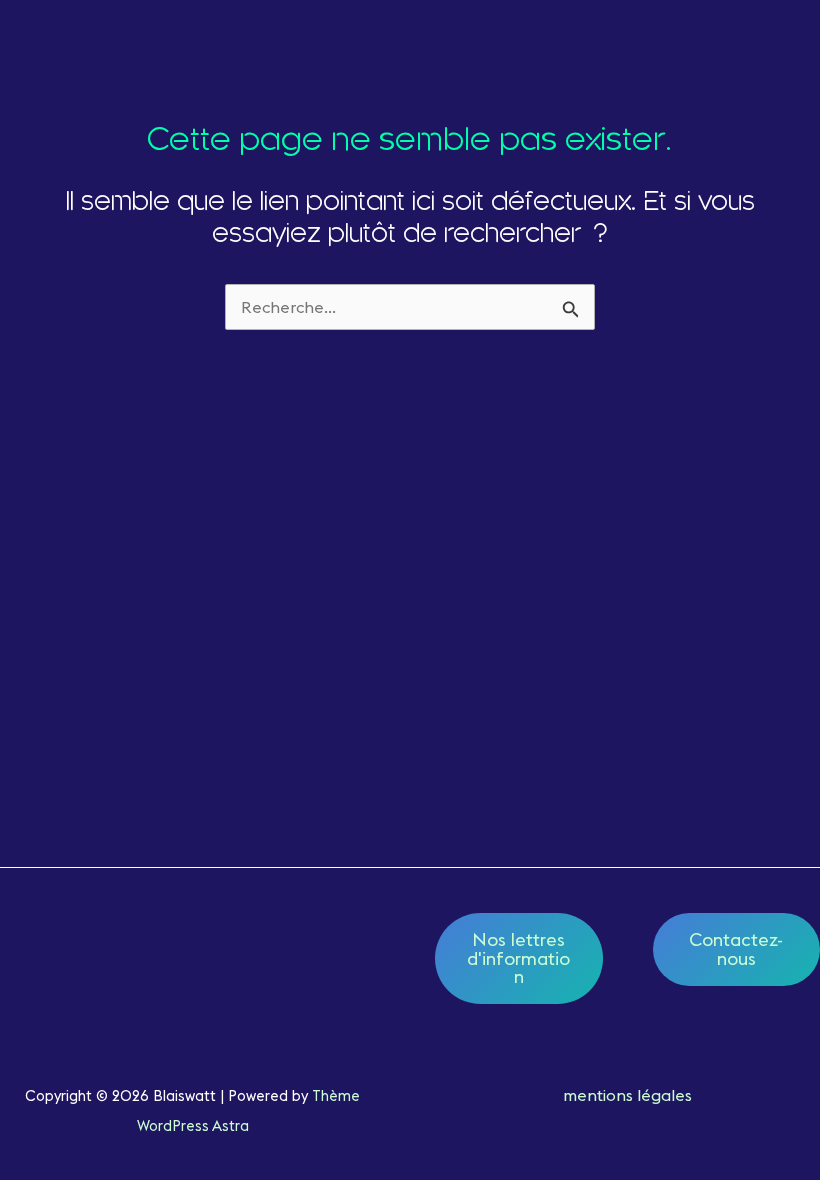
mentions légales (627, 1095)
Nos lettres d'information (518, 957)
